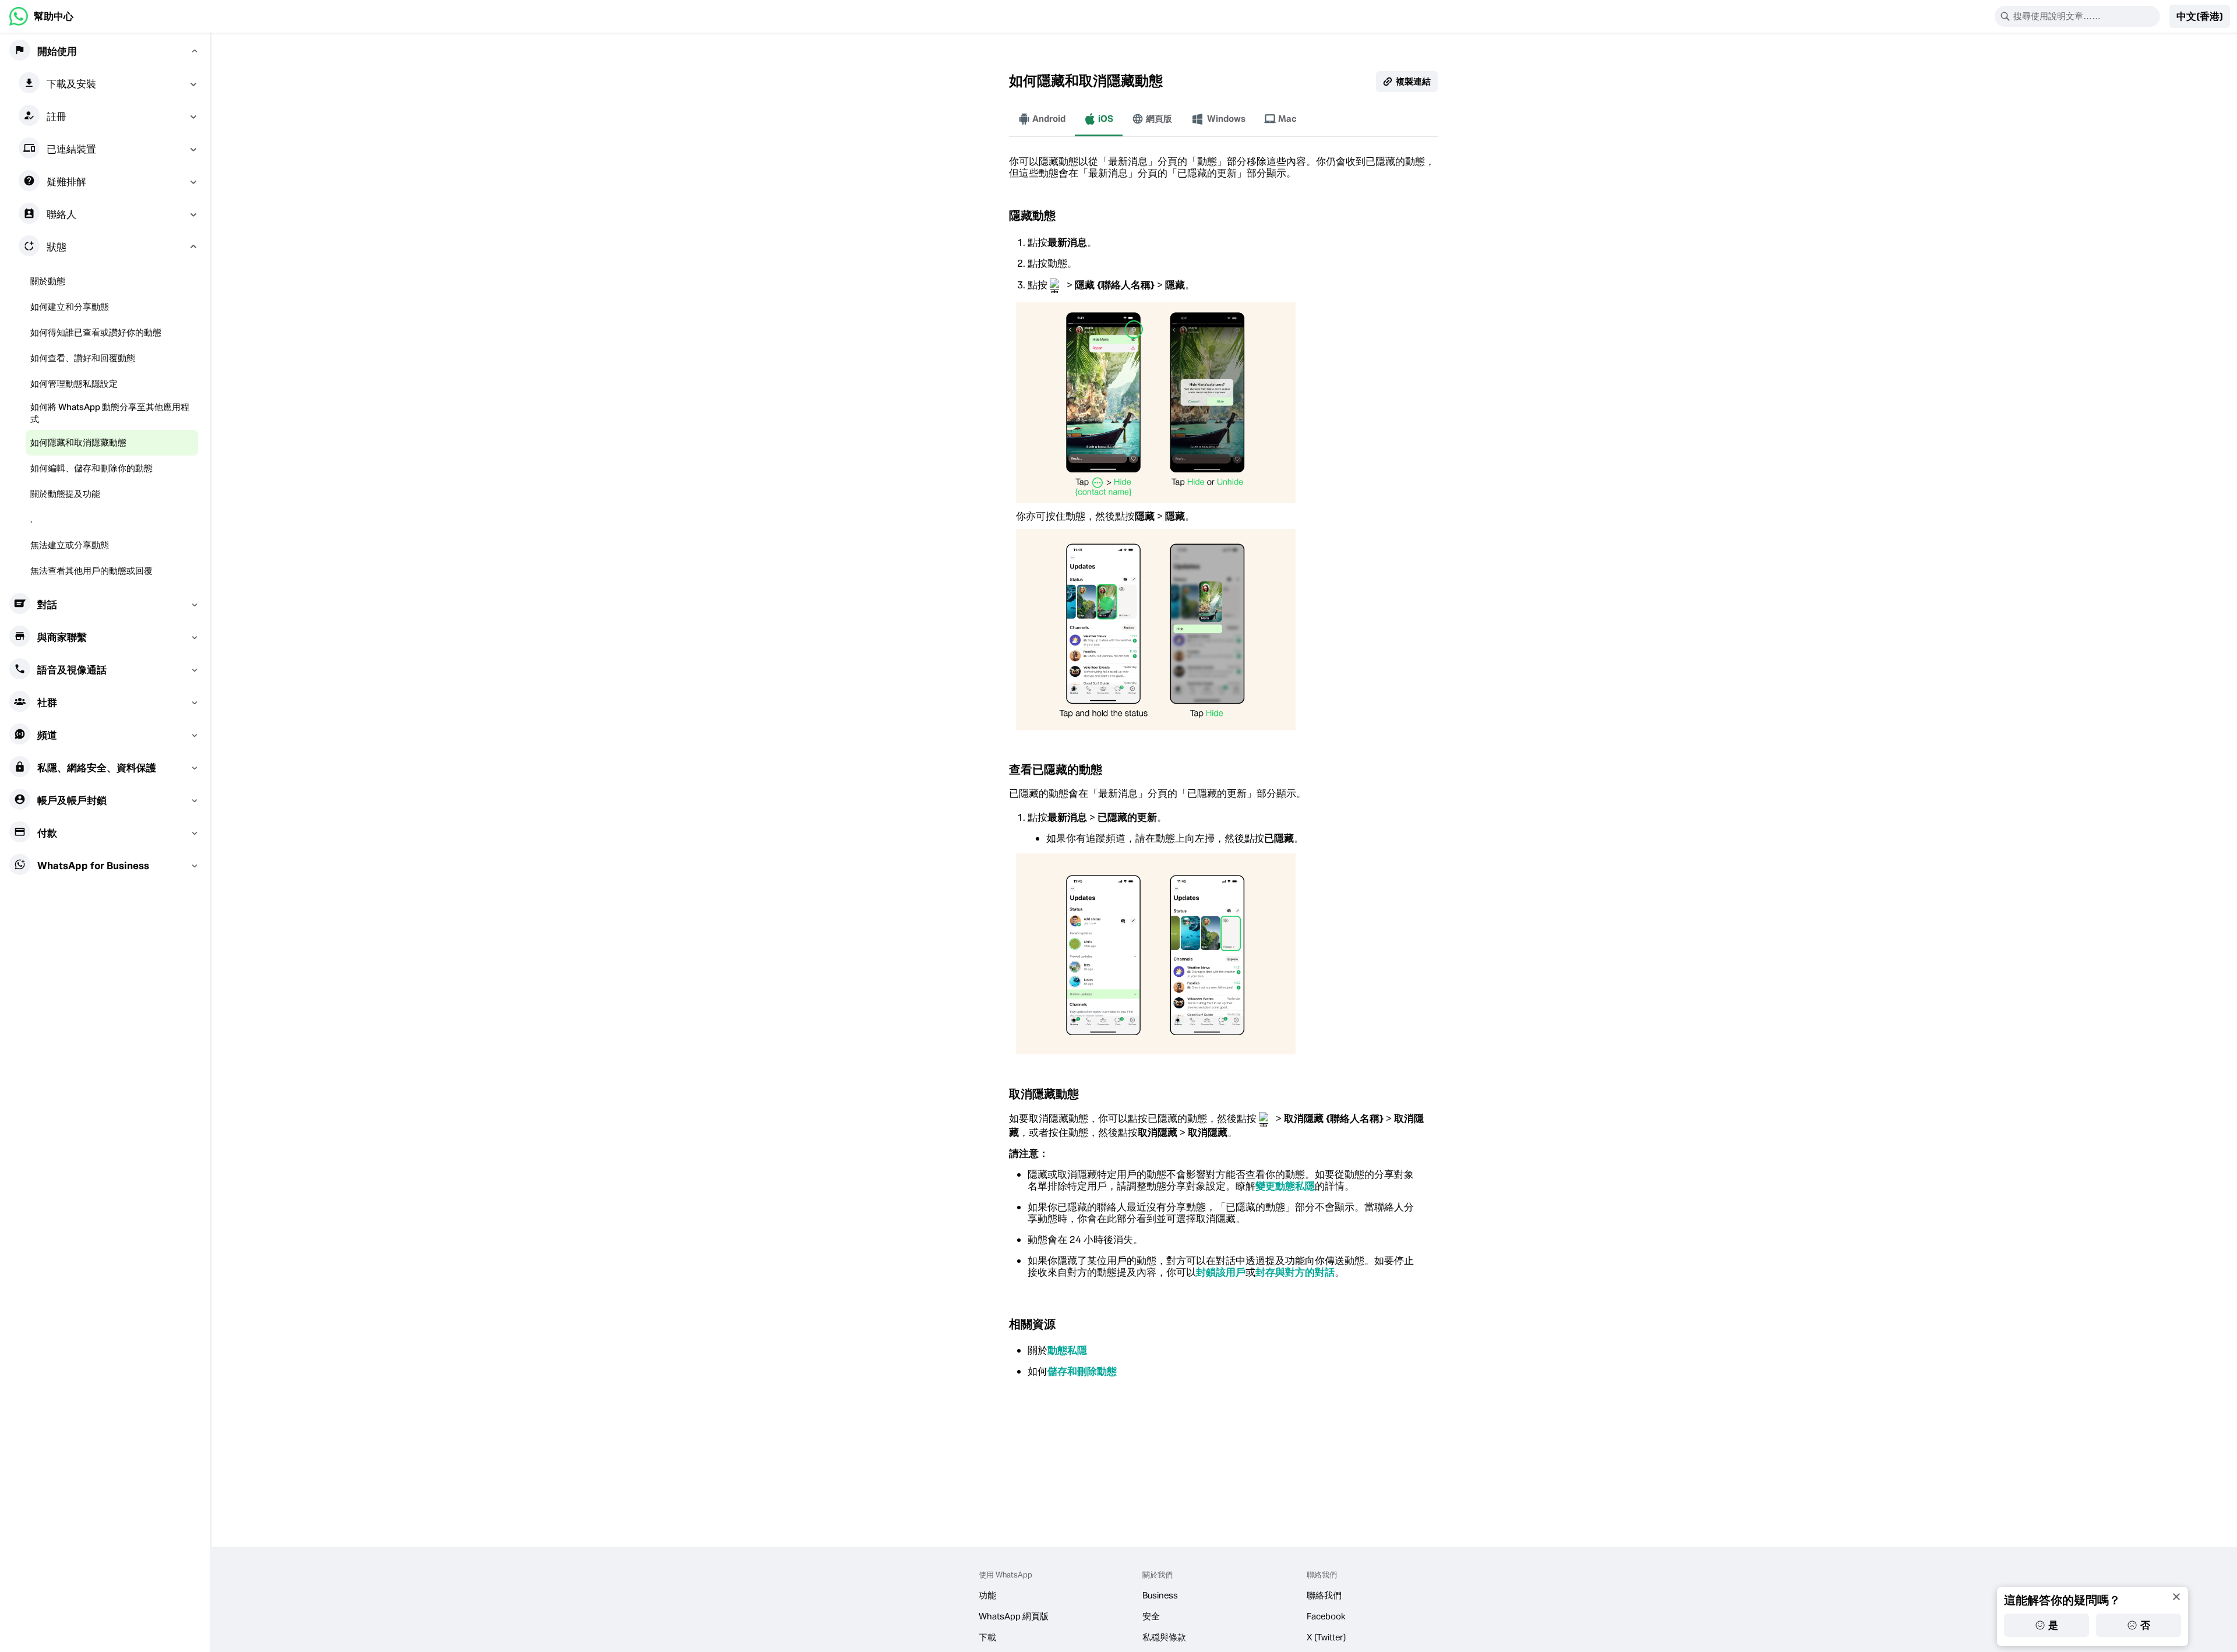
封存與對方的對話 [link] (1295, 1272)
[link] (41, 16)
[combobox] (2085, 16)
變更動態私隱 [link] (1285, 1186)
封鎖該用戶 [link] (1221, 1272)
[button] (2200, 16)
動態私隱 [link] (1067, 1350)
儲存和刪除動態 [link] (1082, 1371)
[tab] (1042, 119)
